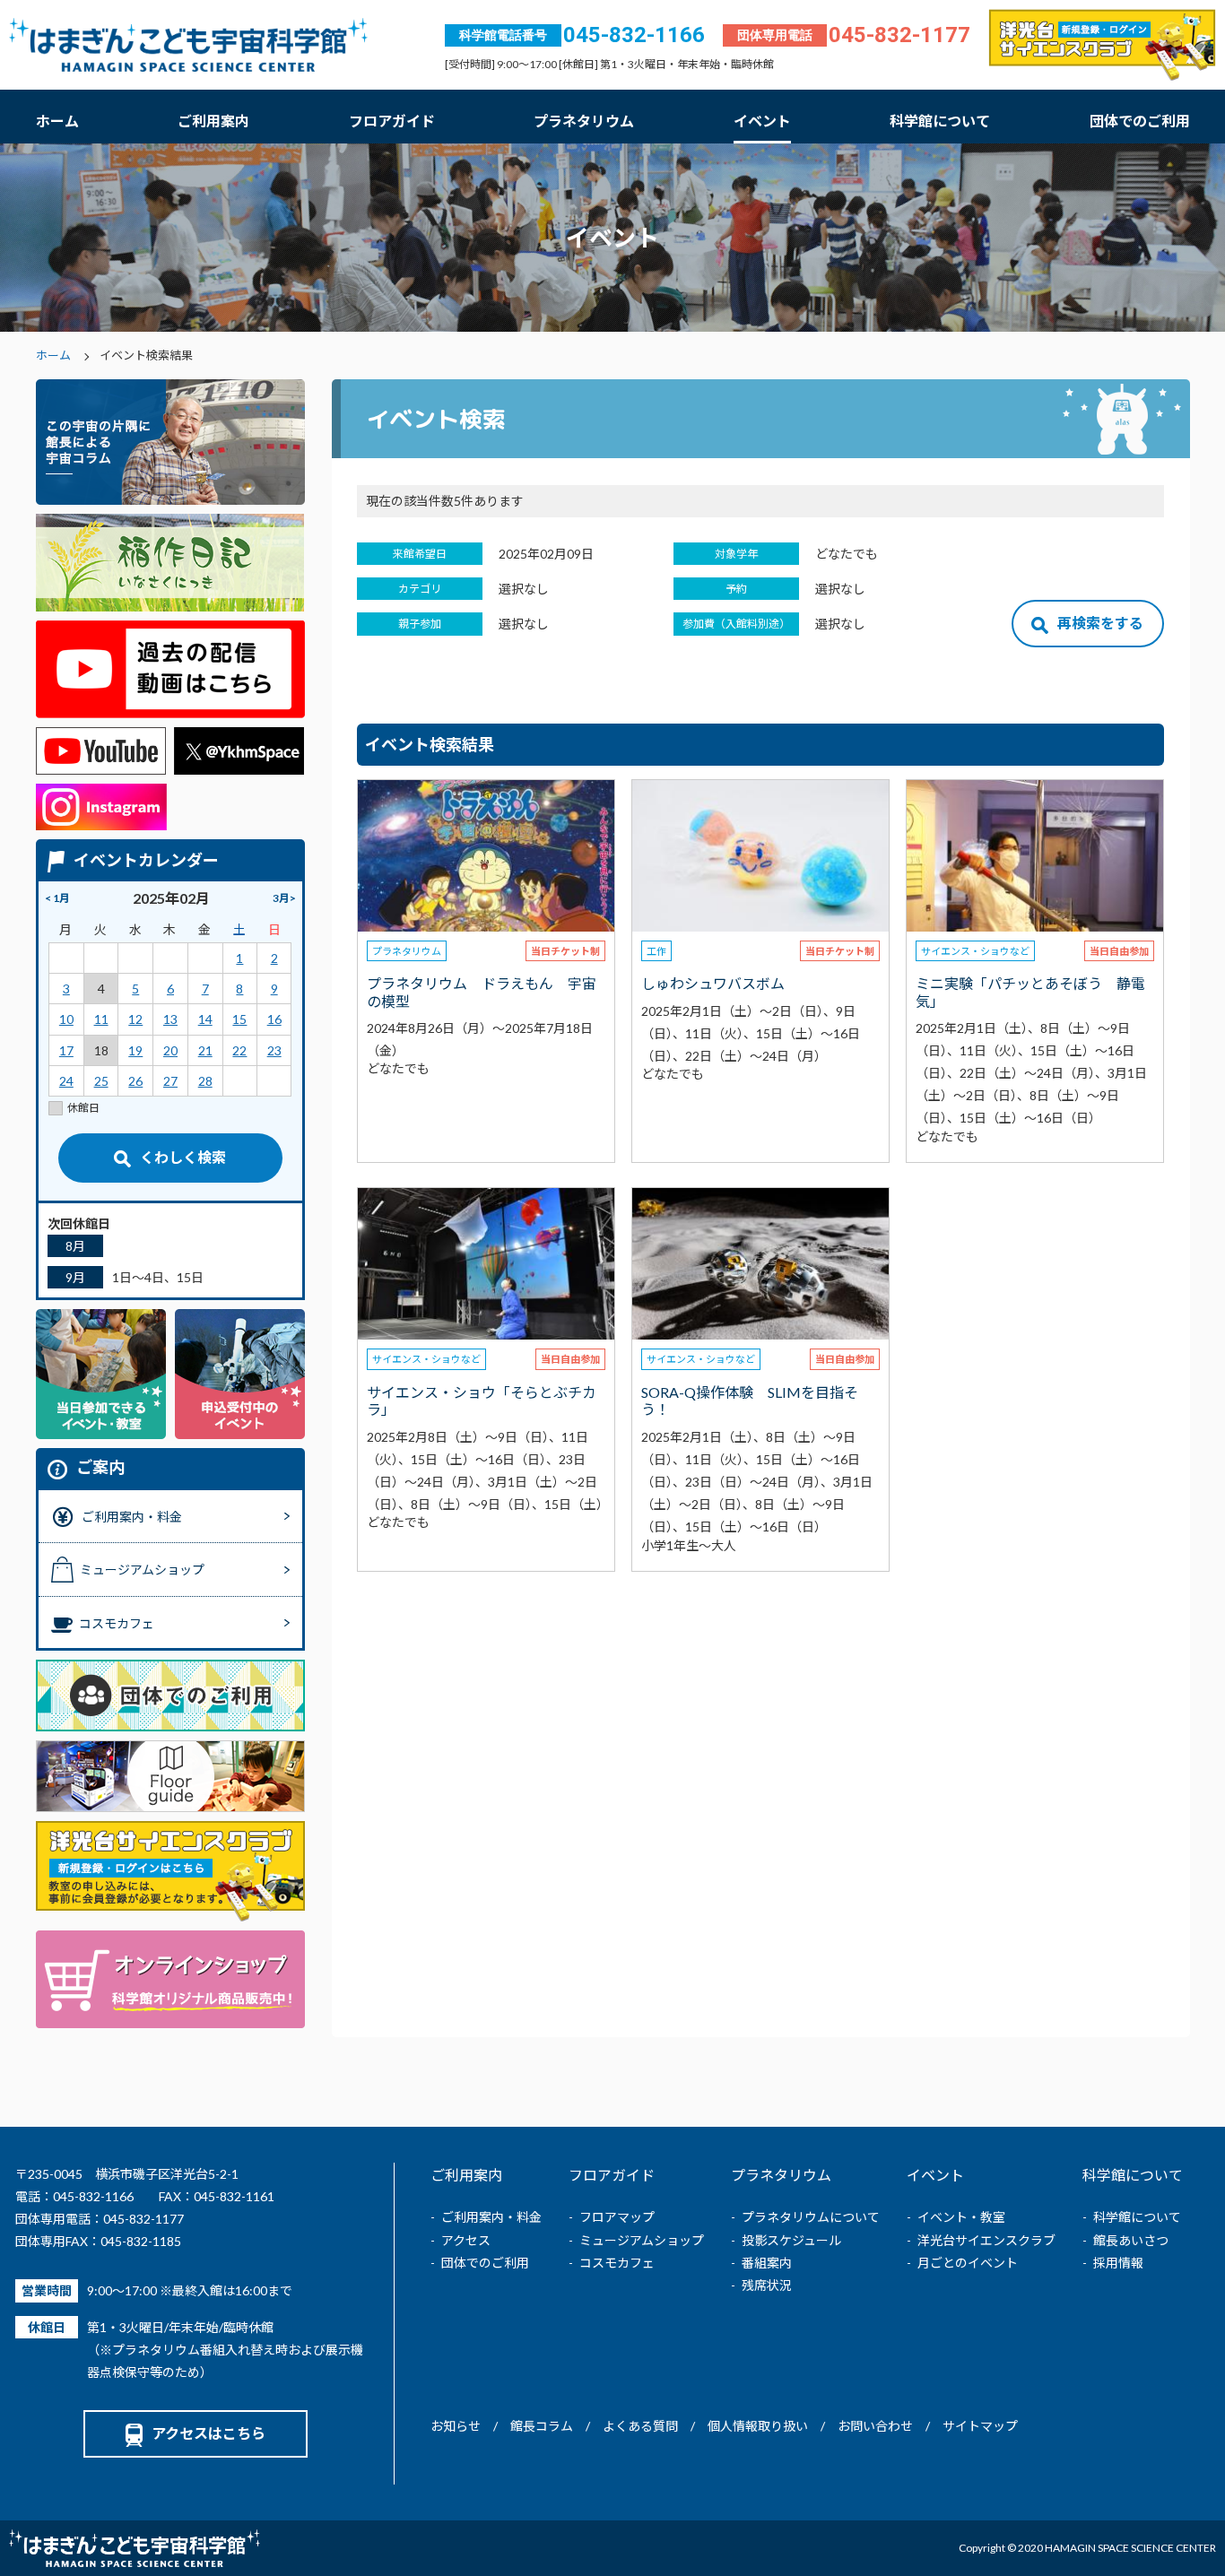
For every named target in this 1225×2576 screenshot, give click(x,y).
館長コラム (542, 2426)
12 (135, 1019)
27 (170, 1081)
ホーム (57, 121)
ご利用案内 (213, 121)
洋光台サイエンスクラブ (986, 2240)
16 (274, 1019)
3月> (284, 898)
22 (239, 1050)
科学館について (940, 121)
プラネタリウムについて (811, 2217)
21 (205, 1050)
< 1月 (57, 898)
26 (135, 1081)
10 (66, 1019)
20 (170, 1050)
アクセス (466, 2240)
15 (239, 1019)
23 (274, 1050)
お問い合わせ (875, 2426)
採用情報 (1118, 2263)
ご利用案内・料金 (491, 2217)
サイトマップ (980, 2426)
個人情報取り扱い (758, 2426)
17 (66, 1050)
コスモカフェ (617, 2263)
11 (101, 1019)
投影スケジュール (791, 2240)
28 (205, 1081)
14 (205, 1019)
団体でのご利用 (1140, 121)
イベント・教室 (961, 2217)
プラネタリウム (584, 121)
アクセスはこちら (209, 2433)
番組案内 (767, 2263)
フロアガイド (392, 121)
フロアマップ (617, 2217)
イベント (762, 121)
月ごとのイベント (968, 2263)
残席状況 (767, 2285)
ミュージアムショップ (642, 2240)
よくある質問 (640, 2426)
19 (135, 1050)
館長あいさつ (1131, 2240)
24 (66, 1081)
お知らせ (456, 2426)
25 (101, 1081)
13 (170, 1019)
